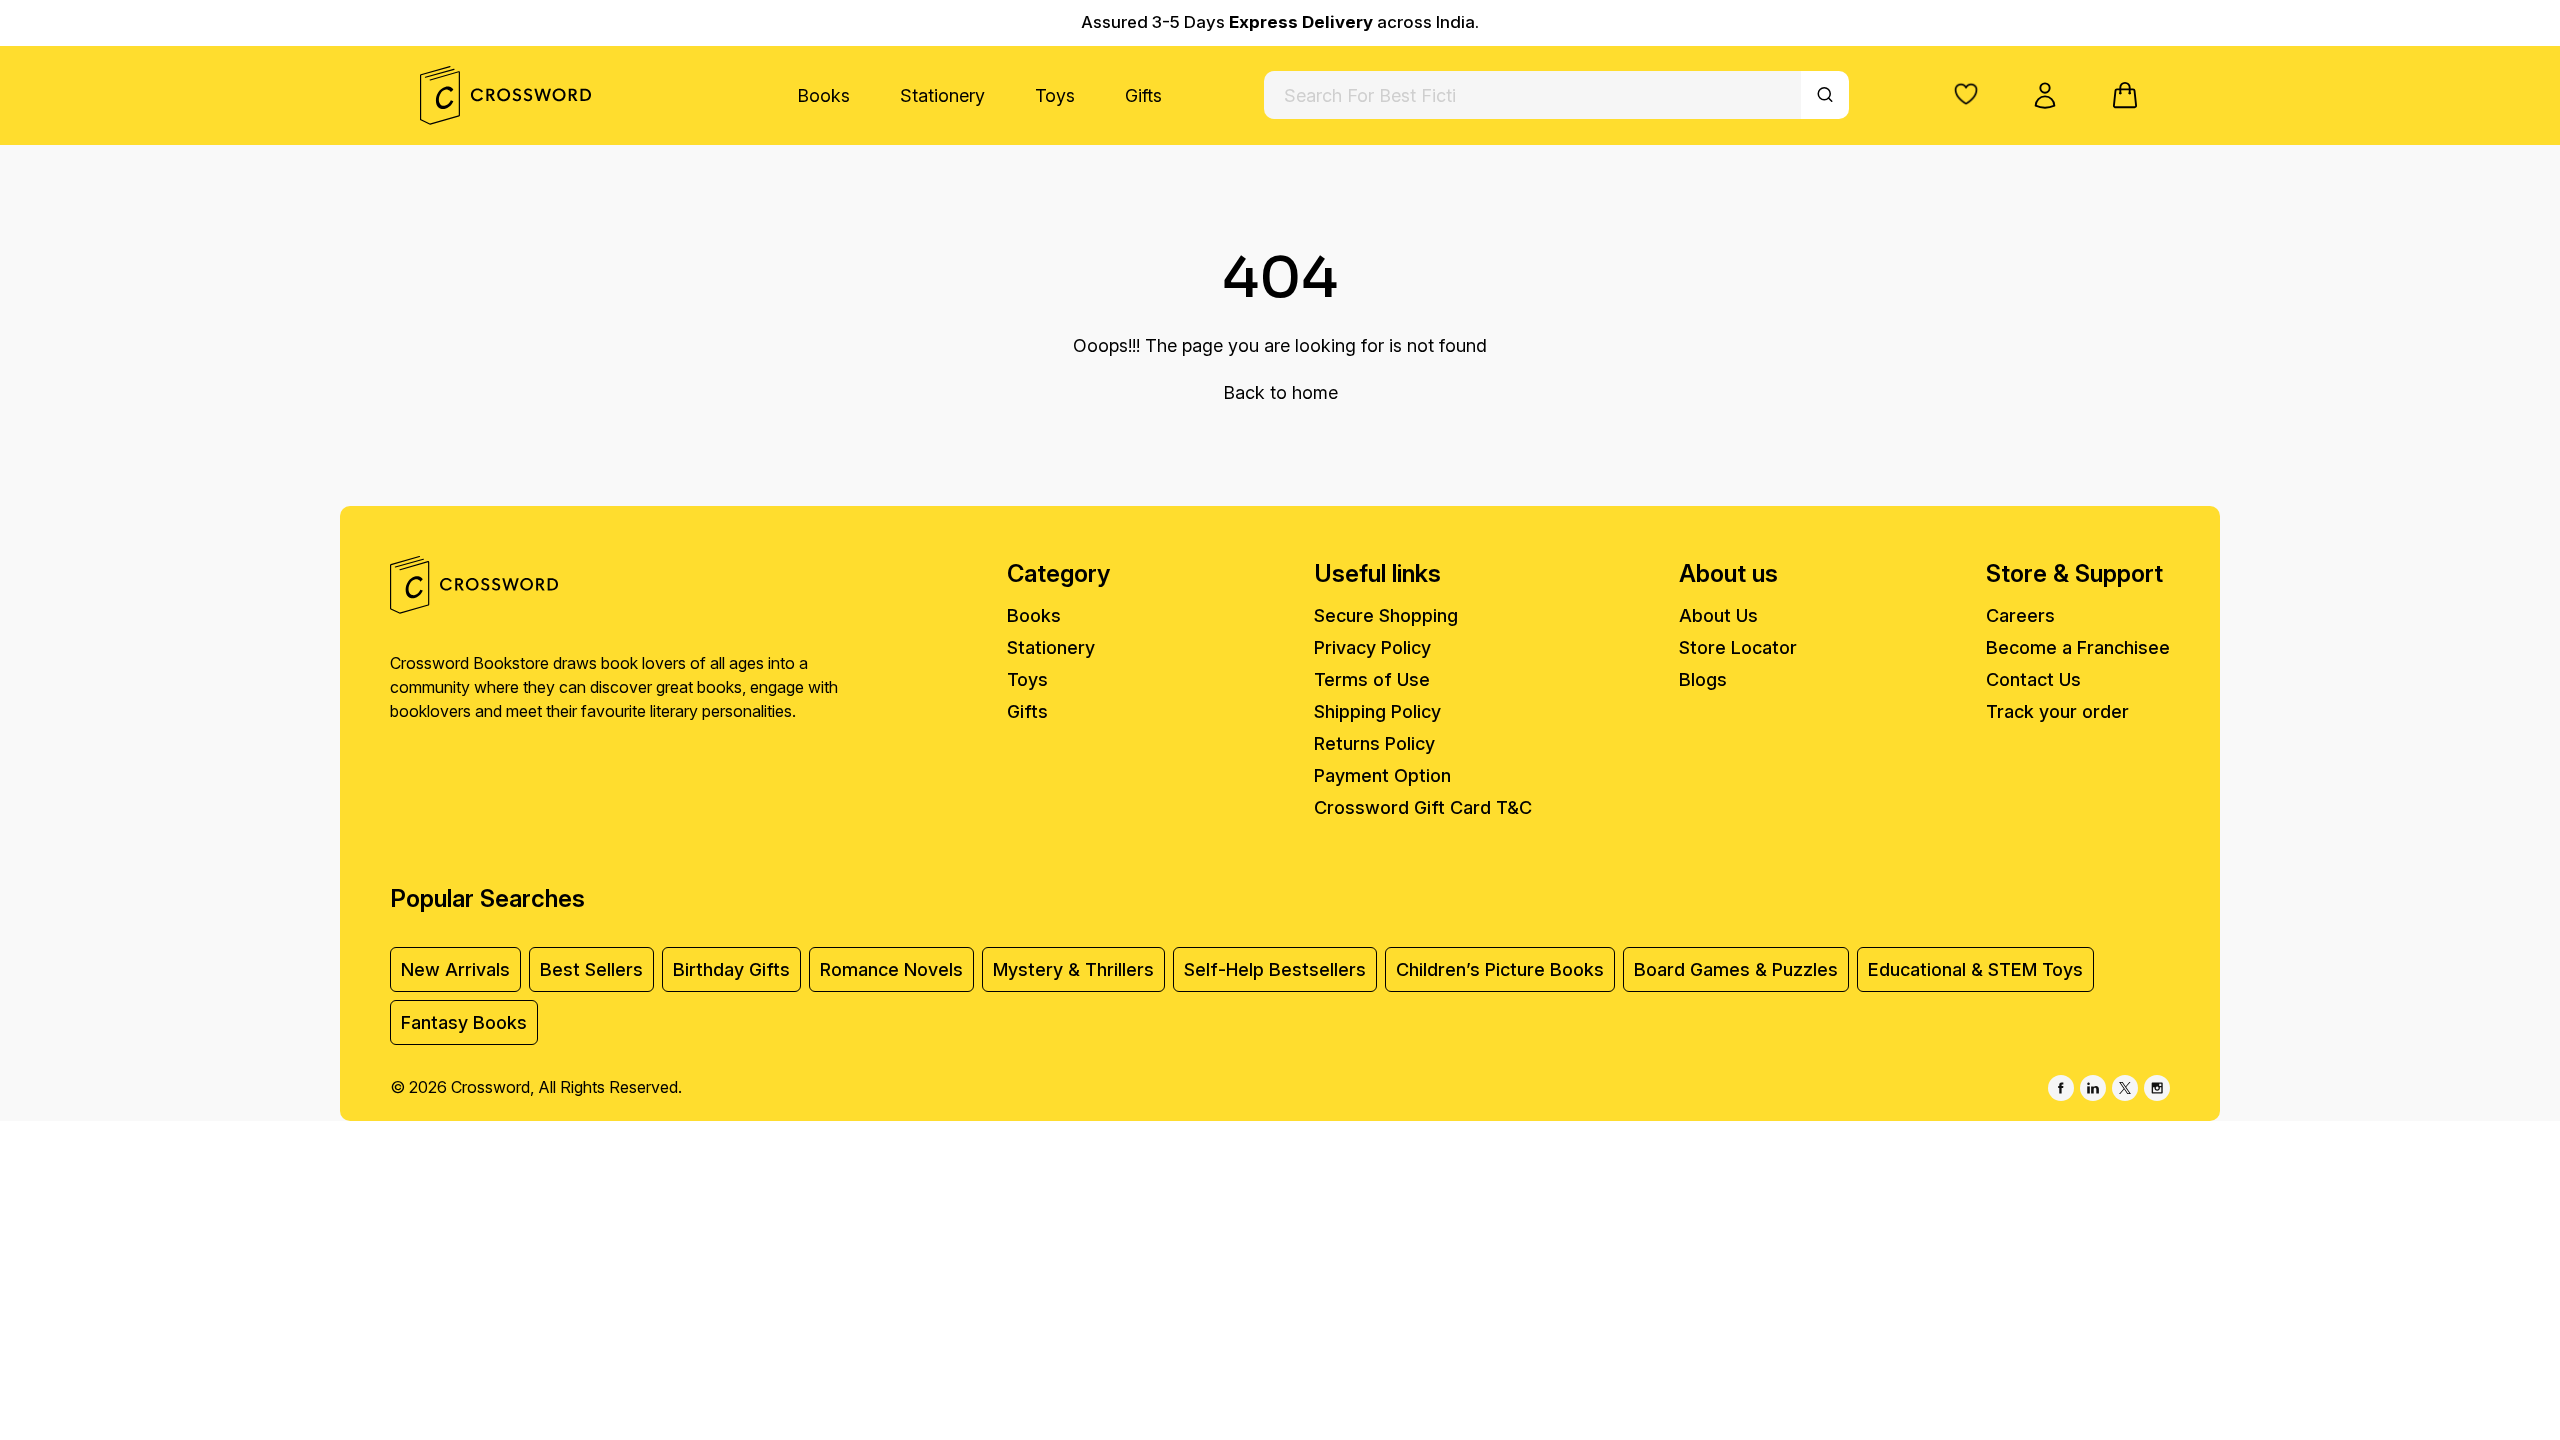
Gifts (1143, 95)
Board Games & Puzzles (1736, 969)
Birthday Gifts (731, 969)
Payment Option (1382, 775)
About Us (1718, 615)
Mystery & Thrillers (1073, 969)
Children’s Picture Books (1500, 969)
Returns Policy (1374, 743)
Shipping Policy (1377, 711)
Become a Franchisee (2078, 647)
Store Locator (1738, 647)
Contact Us (2033, 679)
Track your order (2057, 711)
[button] (1966, 94)
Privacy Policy (1372, 647)
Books (823, 95)
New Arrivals (455, 969)
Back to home (1280, 392)
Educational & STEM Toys (1975, 969)
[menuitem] (823, 95)
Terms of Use (1372, 679)
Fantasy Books (464, 1022)
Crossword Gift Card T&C (1423, 807)
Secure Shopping (1386, 615)
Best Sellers (591, 969)
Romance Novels (891, 969)
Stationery (942, 95)
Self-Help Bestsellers (1275, 969)
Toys (1055, 95)
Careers (2020, 615)
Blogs (1703, 679)
